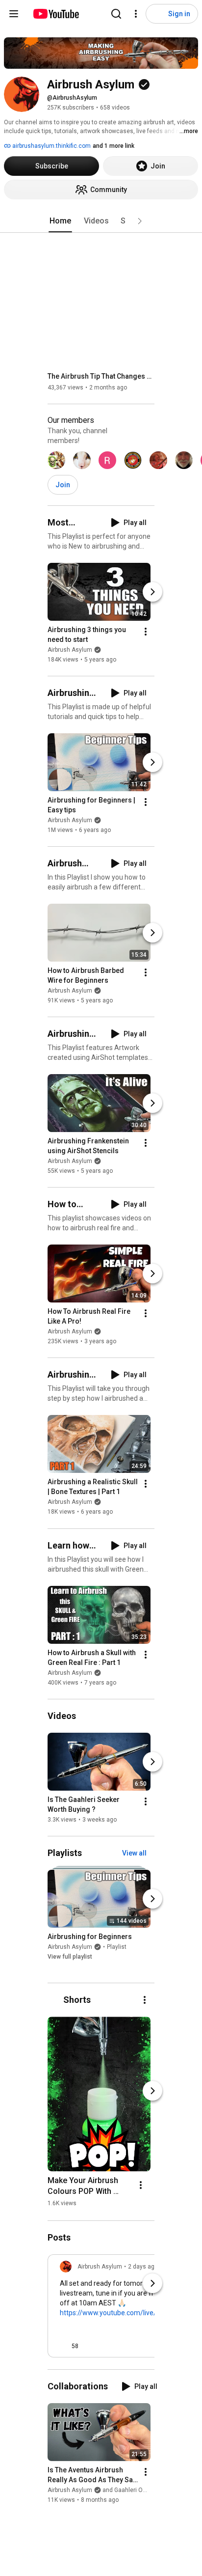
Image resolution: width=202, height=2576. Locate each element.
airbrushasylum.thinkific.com (51, 146)
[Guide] (14, 14)
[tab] (60, 221)
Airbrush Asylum (70, 650)
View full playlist (70, 1957)
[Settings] (136, 14)
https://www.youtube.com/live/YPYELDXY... (127, 2313)
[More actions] (146, 632)
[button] (140, 221)
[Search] (116, 14)
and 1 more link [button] (114, 146)
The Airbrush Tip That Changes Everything (101, 376)
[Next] (152, 592)
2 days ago (143, 2267)
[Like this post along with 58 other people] (64, 2346)
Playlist (117, 1947)
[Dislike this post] (90, 2346)
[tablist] (101, 221)
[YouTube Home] (56, 14)
